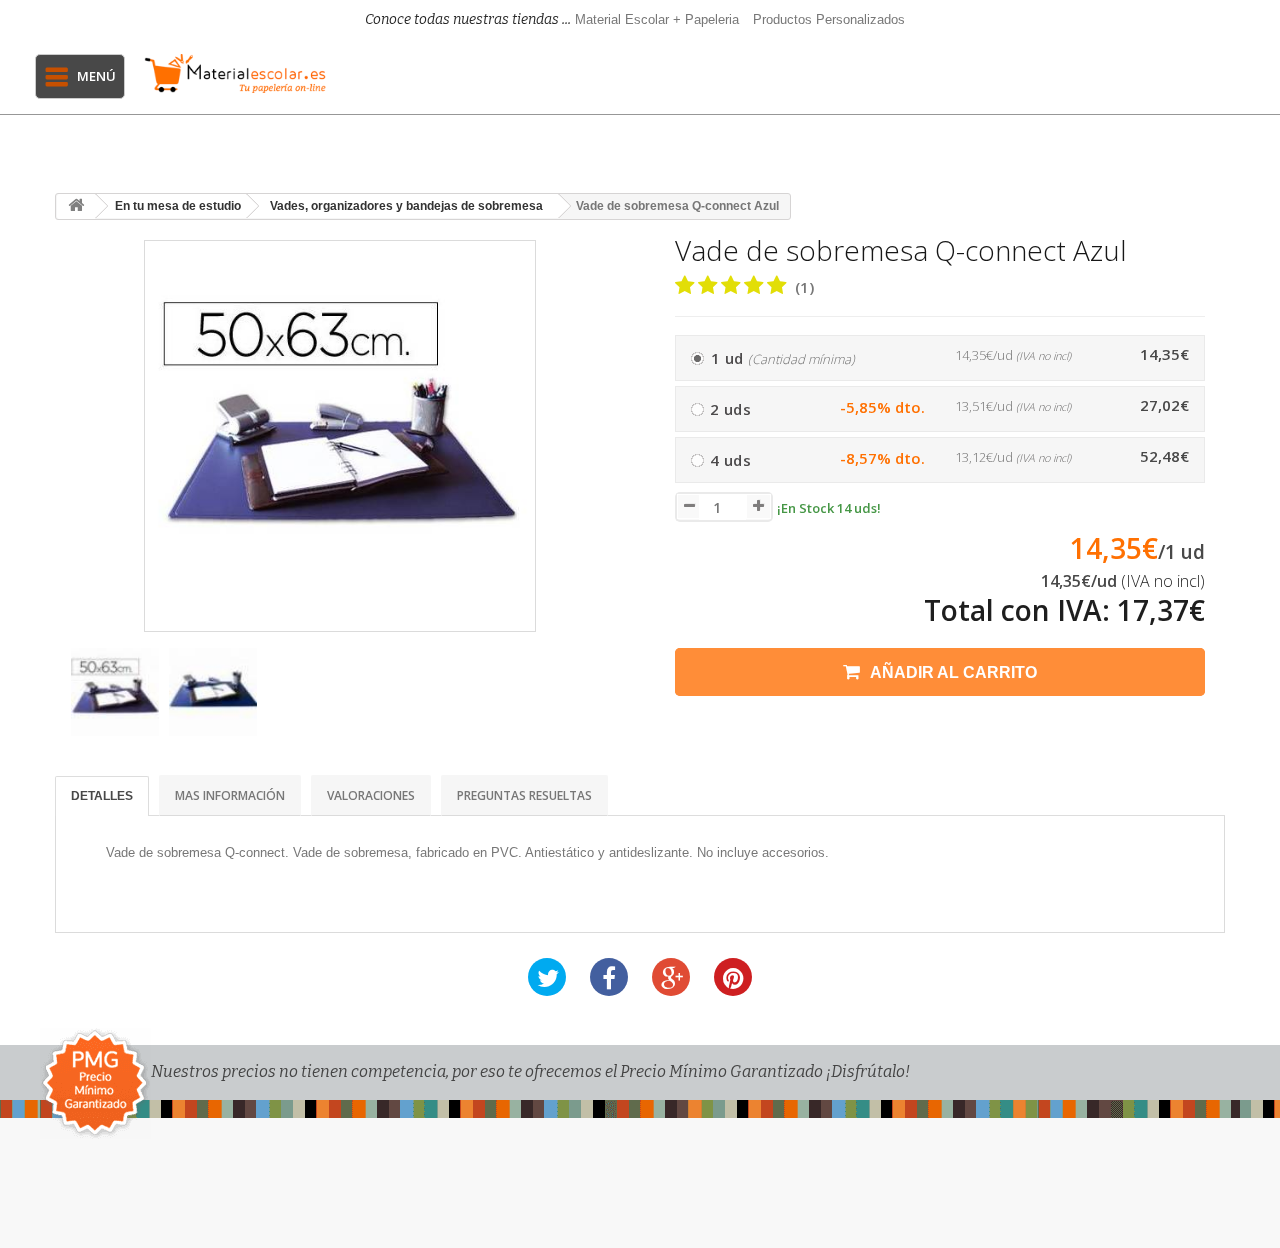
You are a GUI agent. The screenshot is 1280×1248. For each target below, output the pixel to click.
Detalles (102, 796)
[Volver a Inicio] (76, 206)
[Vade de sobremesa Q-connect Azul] (115, 692)
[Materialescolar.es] (235, 73)
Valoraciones (371, 795)
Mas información (230, 795)
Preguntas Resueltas (524, 795)
